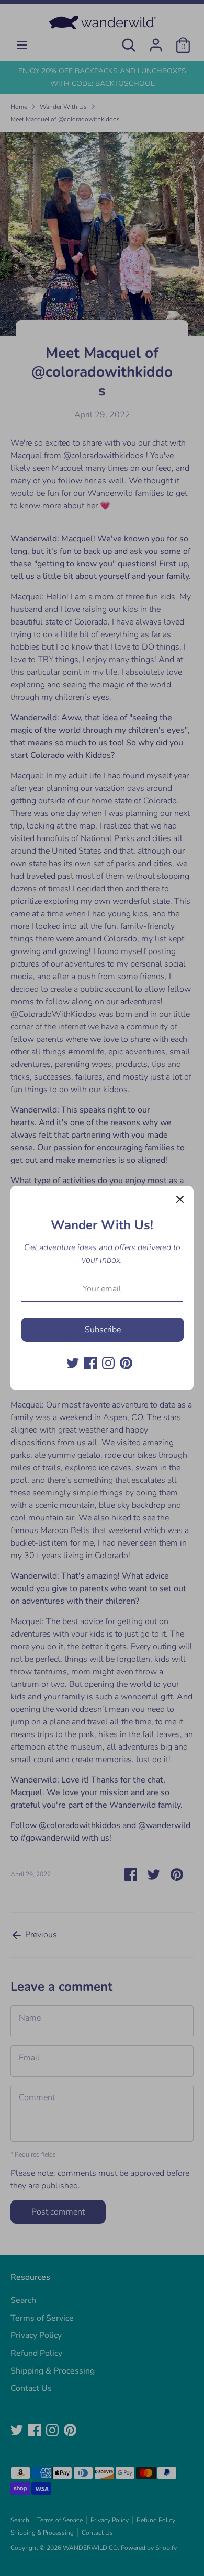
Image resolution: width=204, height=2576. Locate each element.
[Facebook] (90, 1363)
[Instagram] (108, 1363)
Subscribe (103, 1330)
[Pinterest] (126, 1363)
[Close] (180, 1199)
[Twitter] (73, 1363)
